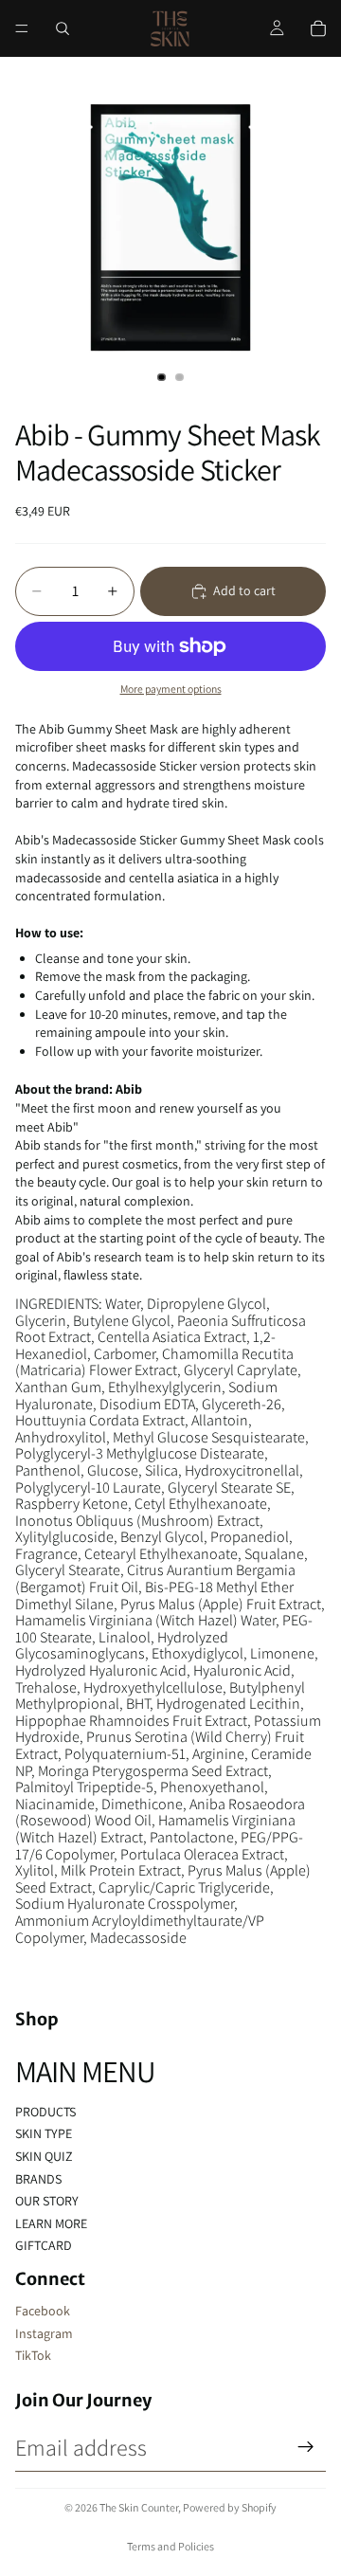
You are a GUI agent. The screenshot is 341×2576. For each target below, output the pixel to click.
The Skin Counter (139, 2507)
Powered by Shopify (230, 2507)
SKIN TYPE (44, 2133)
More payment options (171, 689)
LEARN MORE (51, 2223)
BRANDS (38, 2179)
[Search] (63, 28)
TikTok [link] (33, 2355)
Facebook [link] (43, 2311)
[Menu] (22, 28)
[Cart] (318, 28)
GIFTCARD (44, 2245)
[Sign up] (306, 2447)
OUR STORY (47, 2201)
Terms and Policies (170, 2546)
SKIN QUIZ (44, 2156)
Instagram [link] (44, 2333)
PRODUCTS (45, 2112)
